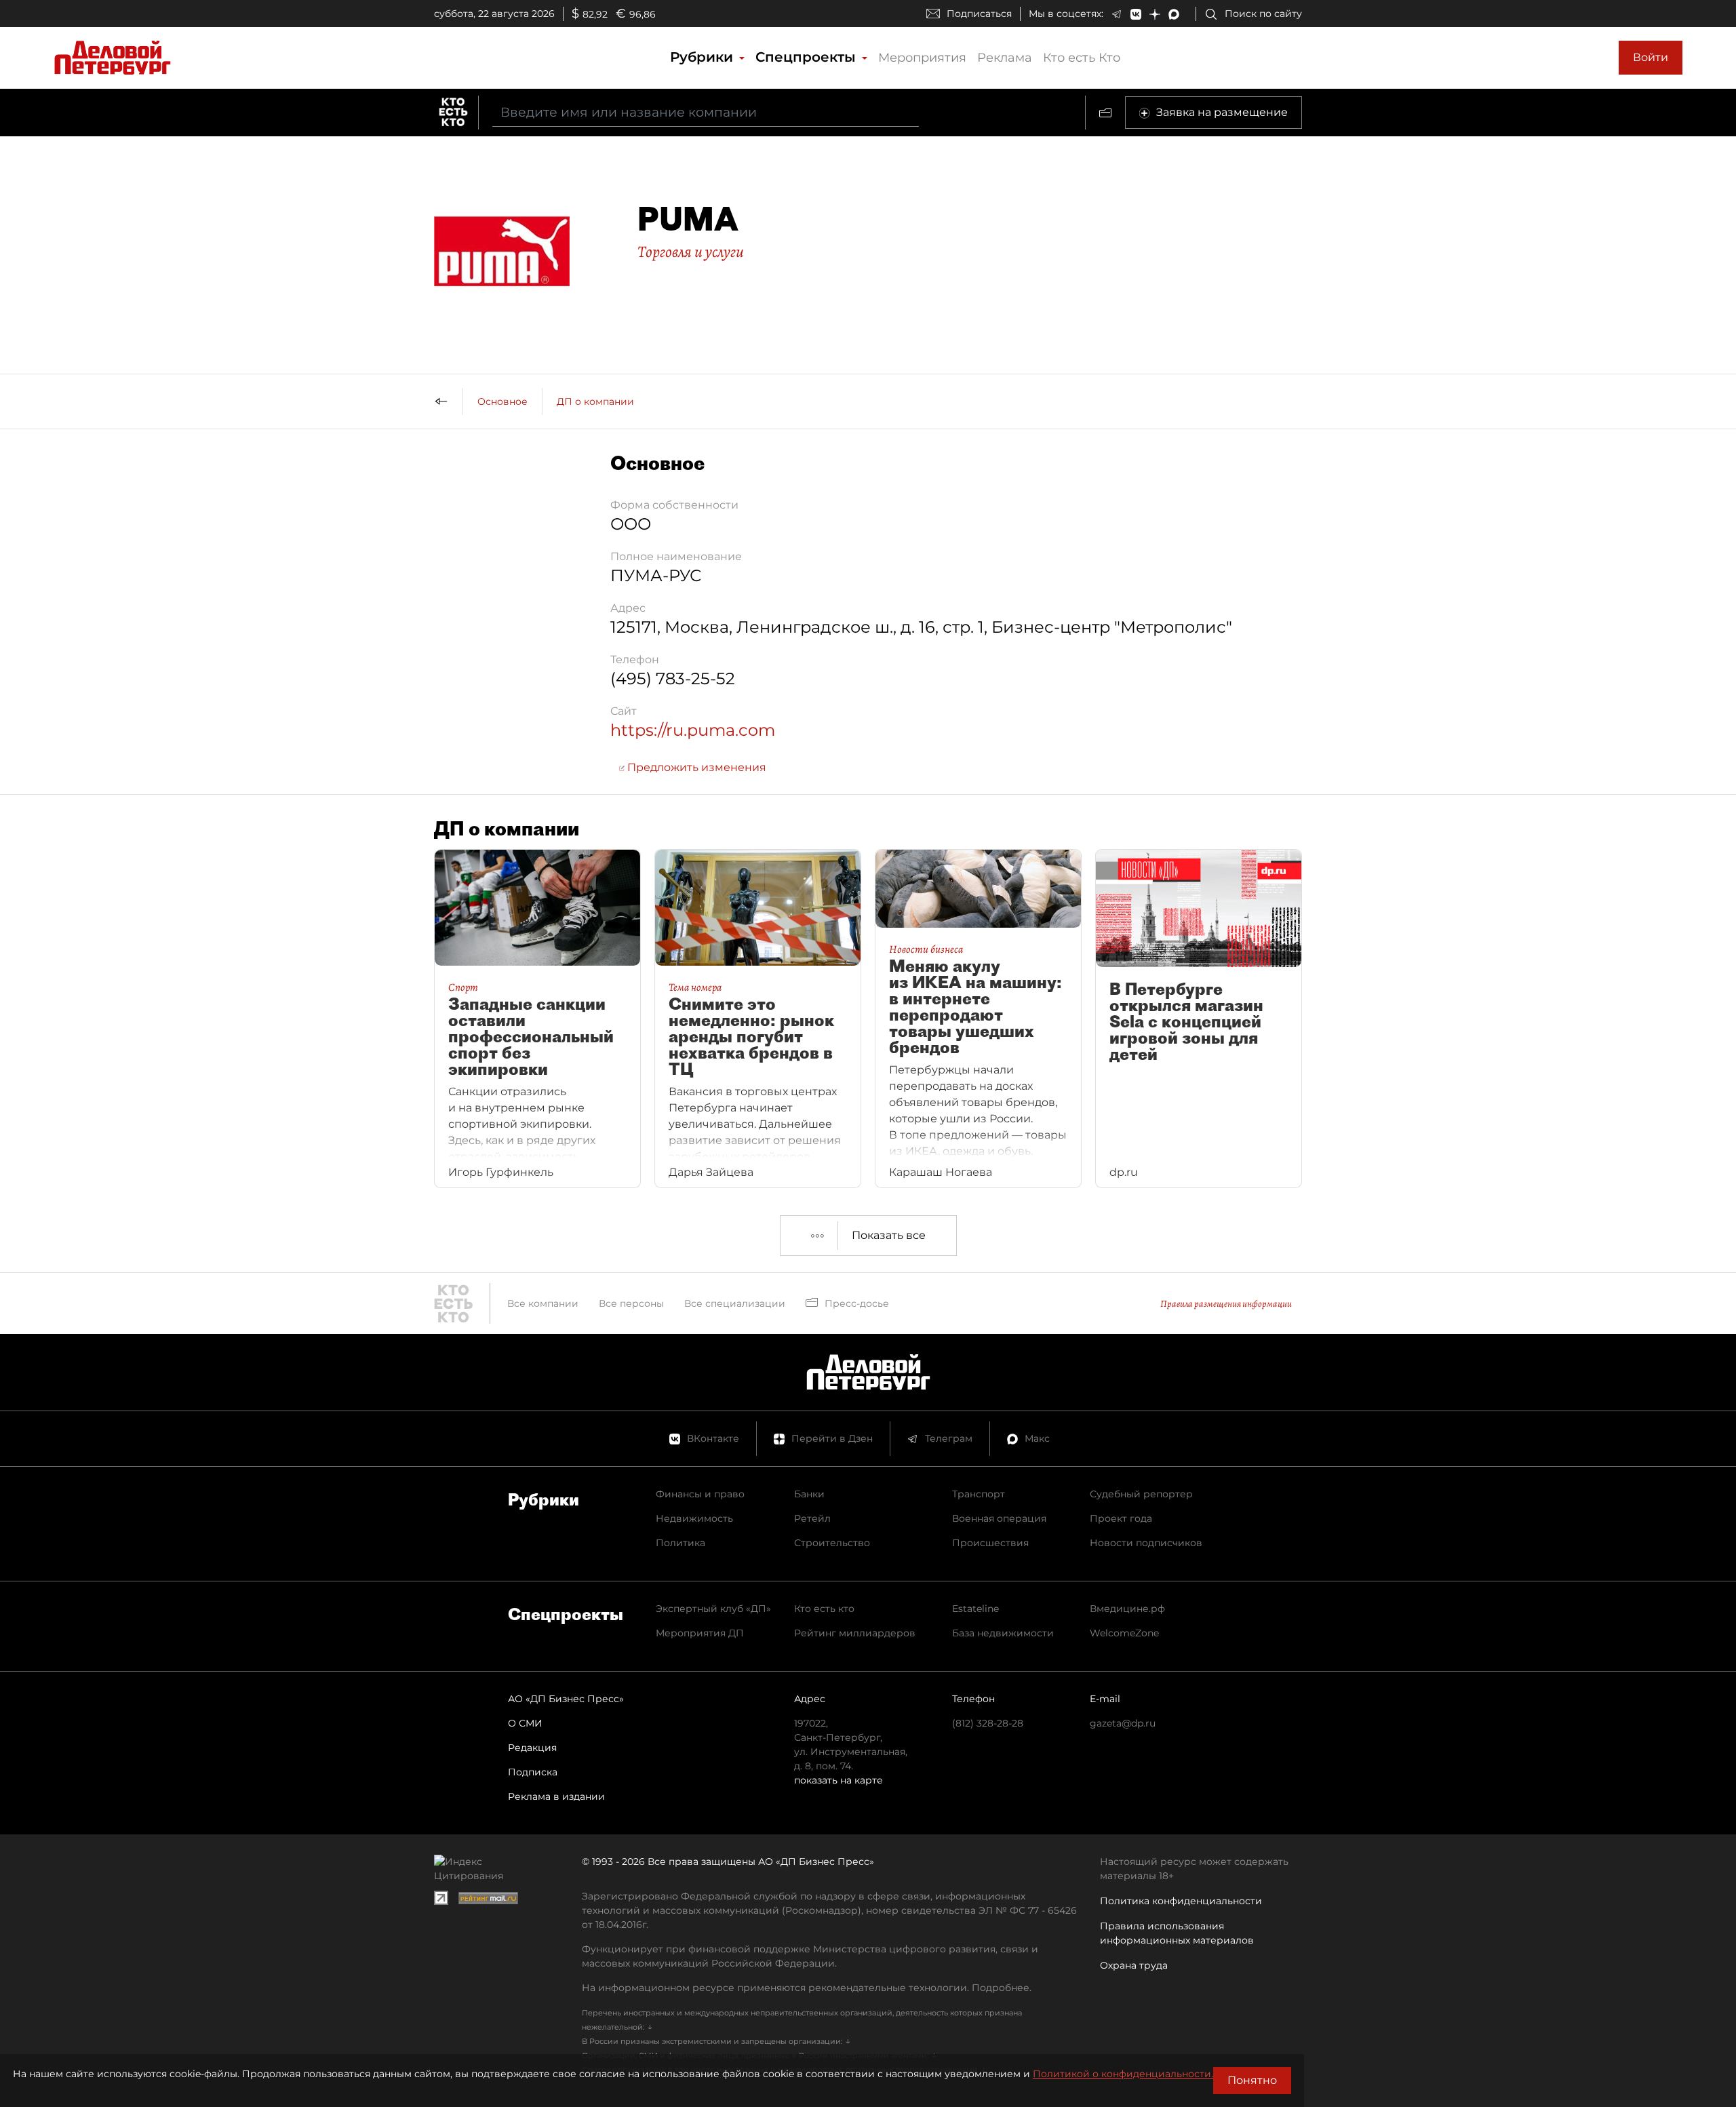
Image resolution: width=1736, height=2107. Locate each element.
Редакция (532, 1748)
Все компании (543, 1303)
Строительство (832, 1543)
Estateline (975, 1609)
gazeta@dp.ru (1123, 1723)
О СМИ (525, 1723)
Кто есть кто (824, 1609)
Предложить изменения (695, 767)
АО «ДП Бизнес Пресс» (566, 1699)
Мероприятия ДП (700, 1633)
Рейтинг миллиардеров (855, 1633)
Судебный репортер (1141, 1494)
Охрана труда (1134, 1965)
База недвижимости (1003, 1633)
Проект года (1121, 1518)
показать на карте (839, 1780)
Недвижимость (694, 1518)
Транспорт (979, 1494)
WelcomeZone (1124, 1633)
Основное (502, 401)
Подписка (533, 1772)
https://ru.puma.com (693, 730)
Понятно (1252, 2080)
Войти (1651, 57)
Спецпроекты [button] (808, 57)
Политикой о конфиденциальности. (1123, 2074)
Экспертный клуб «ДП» (713, 1609)
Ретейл (812, 1518)
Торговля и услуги (691, 252)
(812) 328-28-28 (988, 1723)
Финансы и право (700, 1494)
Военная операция (999, 1518)
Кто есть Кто (1082, 58)
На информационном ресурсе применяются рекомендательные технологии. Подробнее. (807, 1988)
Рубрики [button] (704, 57)
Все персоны (631, 1303)
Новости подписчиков (1146, 1543)
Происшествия (990, 1543)
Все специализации (735, 1303)
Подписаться (979, 14)
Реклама (1005, 58)
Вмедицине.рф (1127, 1609)
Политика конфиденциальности (1181, 1901)
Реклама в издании (556, 1796)
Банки (809, 1494)
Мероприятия (922, 58)
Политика (680, 1543)
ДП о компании (595, 401)
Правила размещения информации (1226, 1304)
